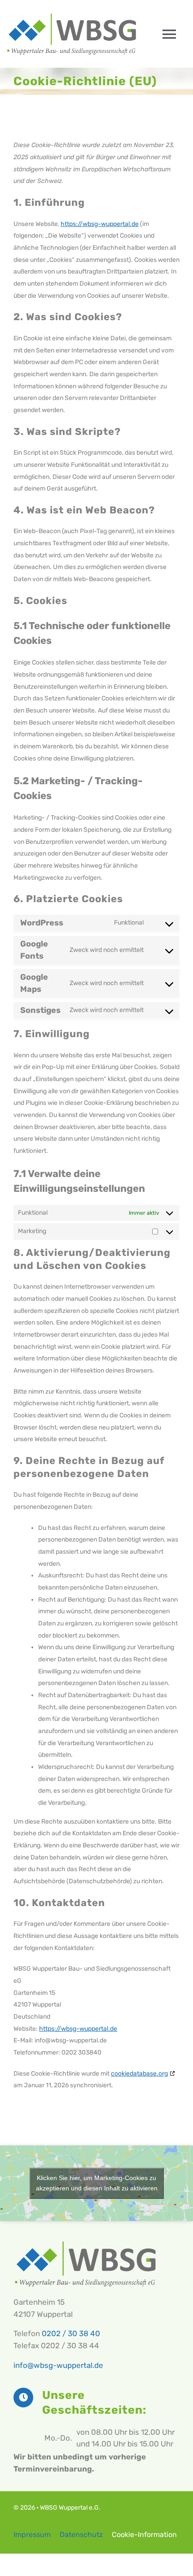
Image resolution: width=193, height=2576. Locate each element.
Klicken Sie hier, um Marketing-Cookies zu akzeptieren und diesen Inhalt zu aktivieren (97, 2183)
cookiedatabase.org (139, 2074)
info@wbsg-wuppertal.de (58, 2365)
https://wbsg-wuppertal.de (100, 224)
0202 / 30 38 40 (71, 2333)
